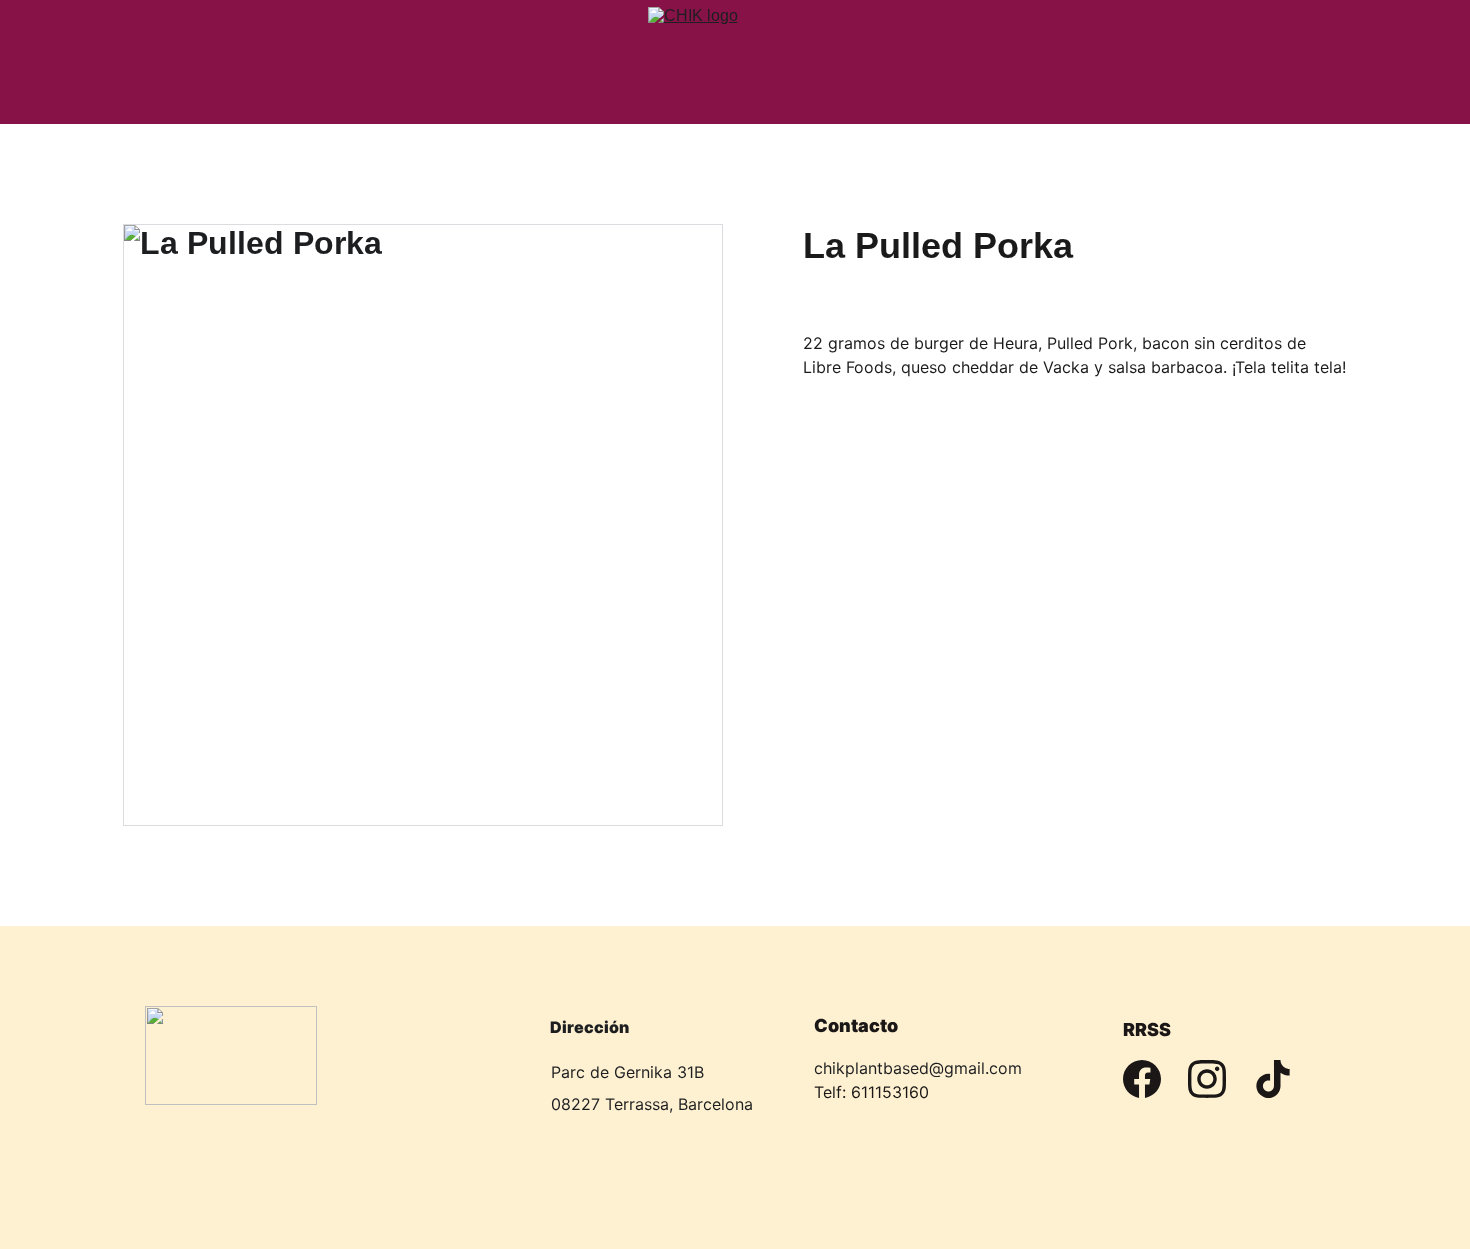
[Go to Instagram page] (1207, 1079)
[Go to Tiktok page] (1273, 1079)
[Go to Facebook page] (1142, 1079)
